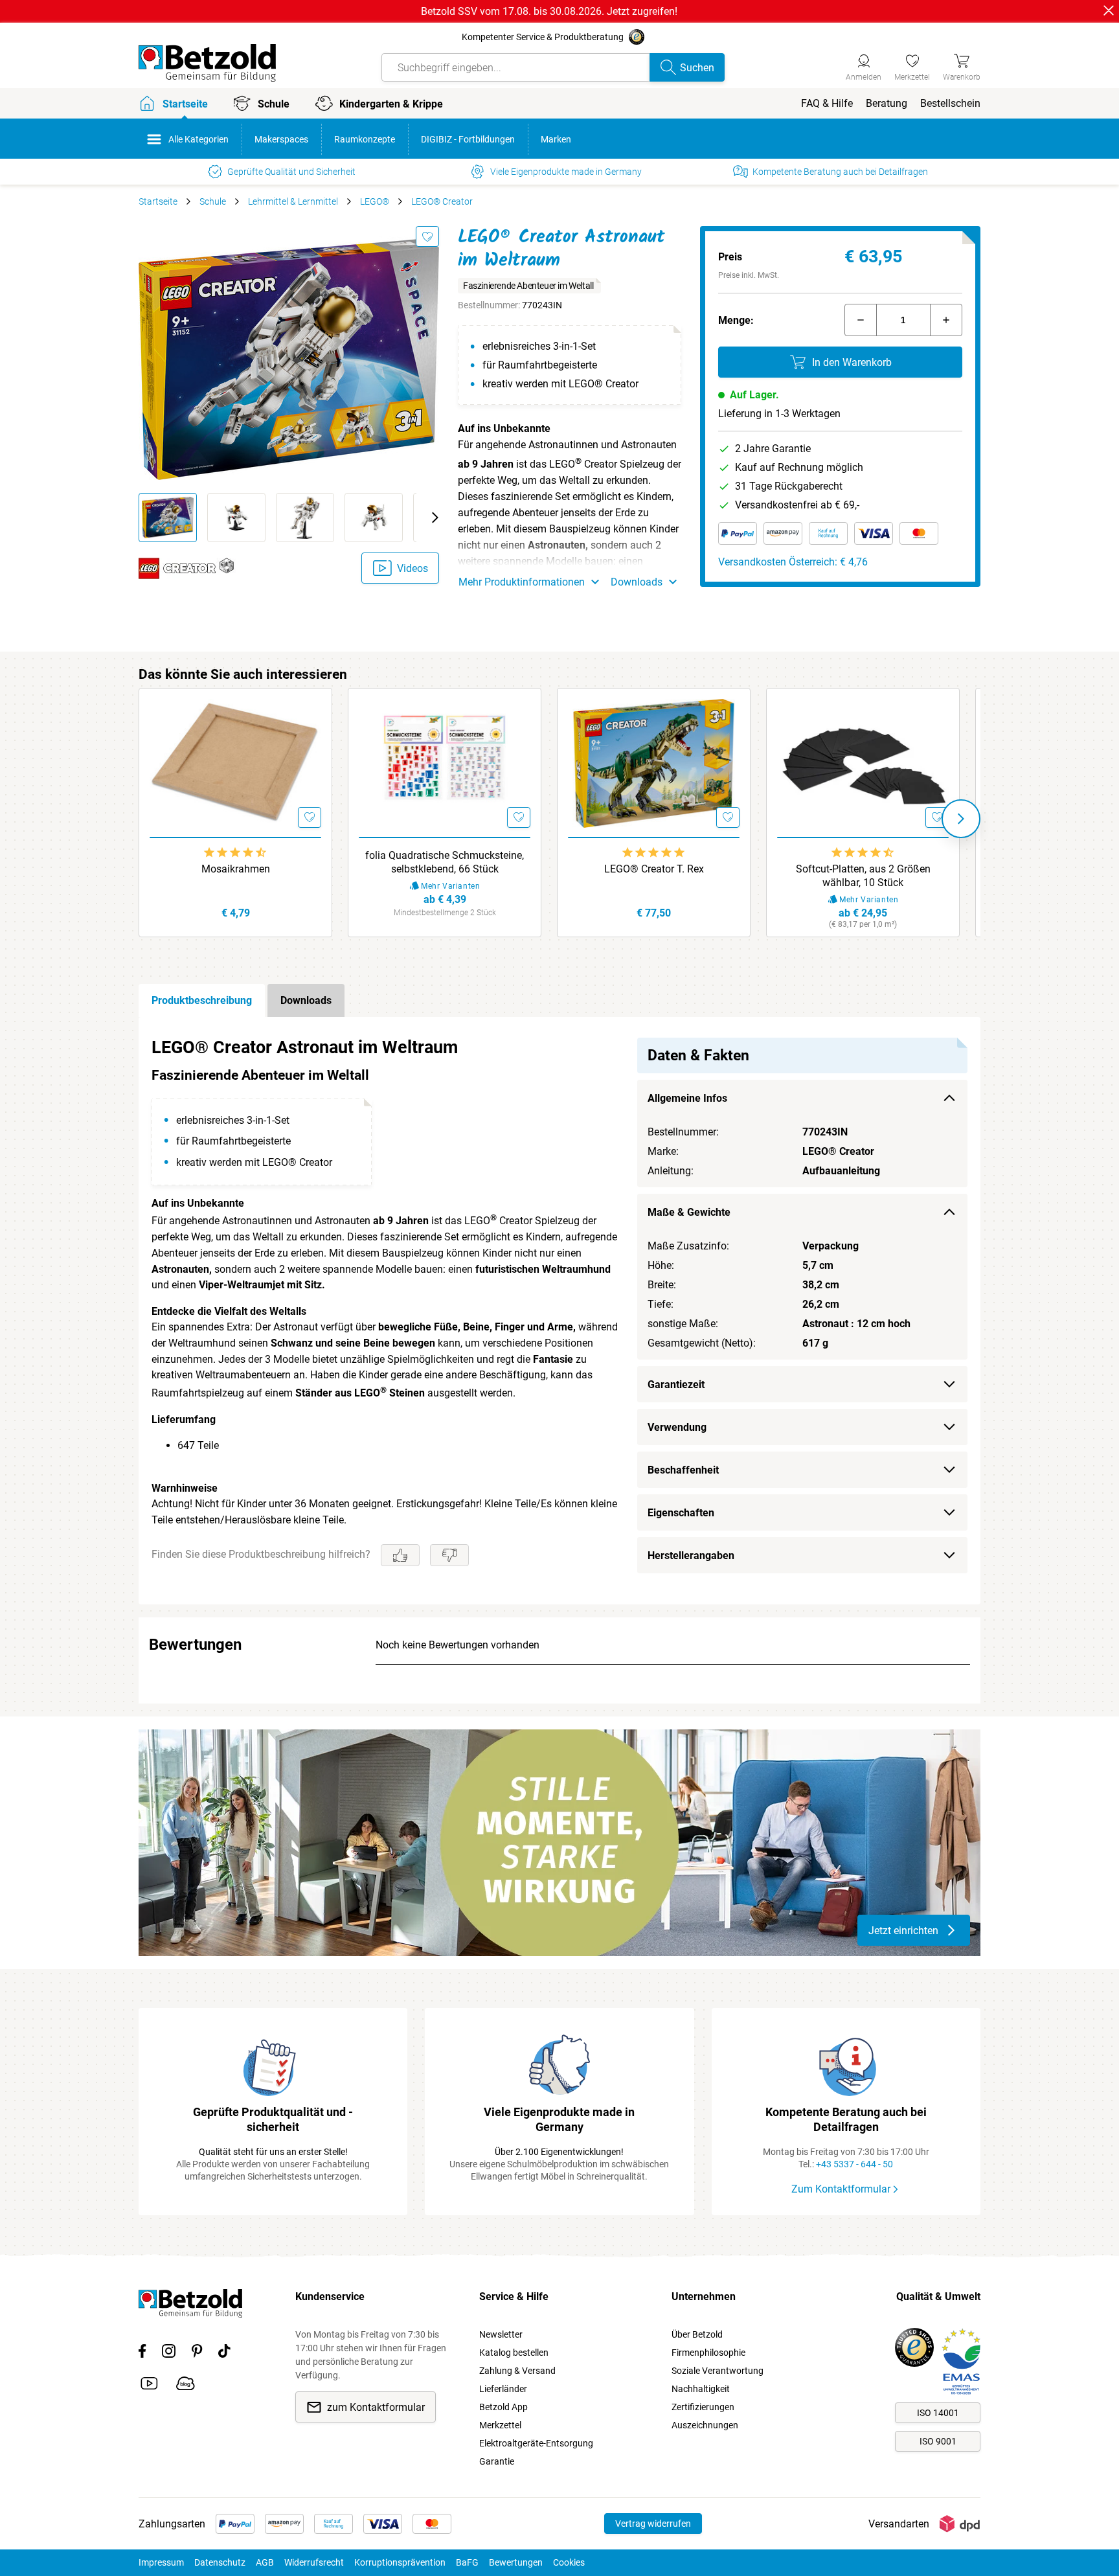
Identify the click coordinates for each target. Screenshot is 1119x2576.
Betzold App (503, 2407)
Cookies (569, 2562)
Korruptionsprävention (400, 2562)
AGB (265, 2562)
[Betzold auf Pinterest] (197, 2353)
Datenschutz (220, 2562)
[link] (912, 65)
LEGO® (375, 201)
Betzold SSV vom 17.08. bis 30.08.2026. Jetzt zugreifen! (549, 11)
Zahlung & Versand (517, 2371)
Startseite (158, 201)
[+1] (946, 320)
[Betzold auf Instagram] (169, 2353)
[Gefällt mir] (400, 1555)
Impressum (161, 2562)
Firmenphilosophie (708, 2353)
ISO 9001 (938, 2441)
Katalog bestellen (514, 2353)
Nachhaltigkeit (701, 2389)
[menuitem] (827, 103)
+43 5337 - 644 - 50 (854, 2164)
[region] (559, 1311)
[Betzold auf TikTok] (224, 2353)
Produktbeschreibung (202, 1000)
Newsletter (501, 2334)
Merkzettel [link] (500, 2425)
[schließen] (1109, 10)
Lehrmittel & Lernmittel (293, 201)
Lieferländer (503, 2389)
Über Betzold (697, 2334)
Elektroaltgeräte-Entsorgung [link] (536, 2443)
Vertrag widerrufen (653, 2524)
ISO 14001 (938, 2413)
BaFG (467, 2562)
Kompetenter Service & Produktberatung (543, 37)
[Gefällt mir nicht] (449, 1555)
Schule (213, 201)
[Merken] (427, 236)
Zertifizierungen (703, 2407)
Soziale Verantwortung (718, 2371)
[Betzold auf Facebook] (142, 2353)
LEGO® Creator (442, 201)
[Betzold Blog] (186, 2386)
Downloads (306, 1000)
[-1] (861, 320)
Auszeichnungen (705, 2425)
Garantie (497, 2461)
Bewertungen (516, 2562)
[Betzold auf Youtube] (149, 2386)
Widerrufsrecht (314, 2562)
